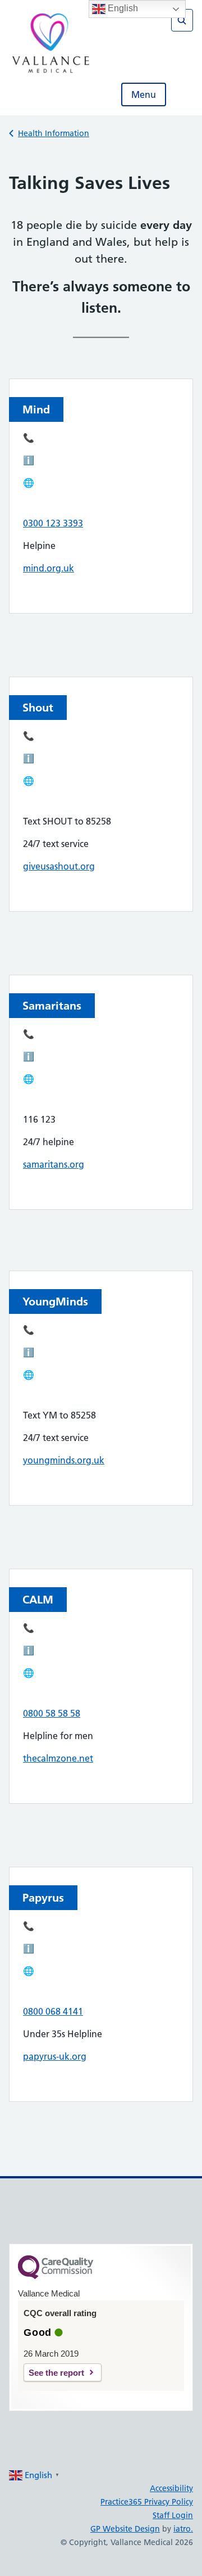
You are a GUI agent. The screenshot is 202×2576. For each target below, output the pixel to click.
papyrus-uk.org (55, 2056)
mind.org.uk (49, 568)
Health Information (54, 133)
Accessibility (171, 2488)
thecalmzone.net (58, 1758)
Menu (144, 94)
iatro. (183, 2529)
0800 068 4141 (53, 2011)
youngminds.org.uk (64, 1460)
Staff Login (173, 2515)
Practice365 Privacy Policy (147, 2502)
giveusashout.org (59, 866)
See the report (56, 2373)
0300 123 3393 (53, 523)
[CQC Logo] (56, 2276)
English (122, 8)
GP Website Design (125, 2529)
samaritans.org (54, 1164)
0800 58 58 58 (52, 1713)
